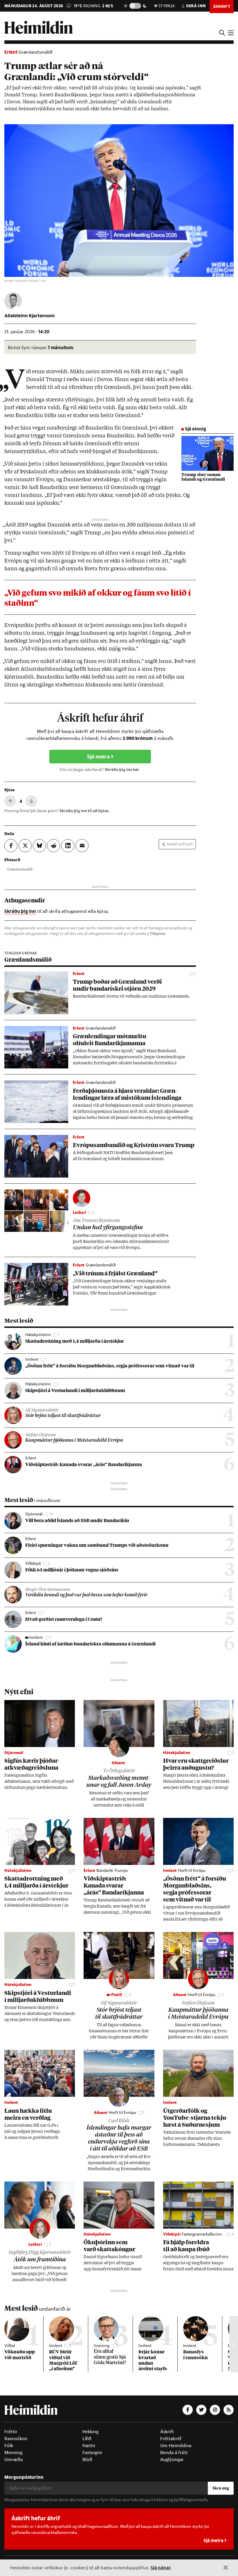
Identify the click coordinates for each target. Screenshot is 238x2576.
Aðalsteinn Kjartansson (30, 315)
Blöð (87, 2459)
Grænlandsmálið (35, 52)
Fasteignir (92, 2452)
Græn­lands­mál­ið (20, 869)
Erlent (11, 52)
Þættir (89, 2445)
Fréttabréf (171, 2438)
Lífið (87, 2438)
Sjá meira (99, 757)
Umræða (13, 2459)
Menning (13, 2452)
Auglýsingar (172, 2459)
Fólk (9, 2445)
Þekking (90, 2431)
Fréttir (11, 2431)
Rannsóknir (16, 2438)
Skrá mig (221, 2488)
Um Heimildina (176, 2445)
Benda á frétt (174, 2452)
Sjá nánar (161, 2567)
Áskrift (167, 2431)
